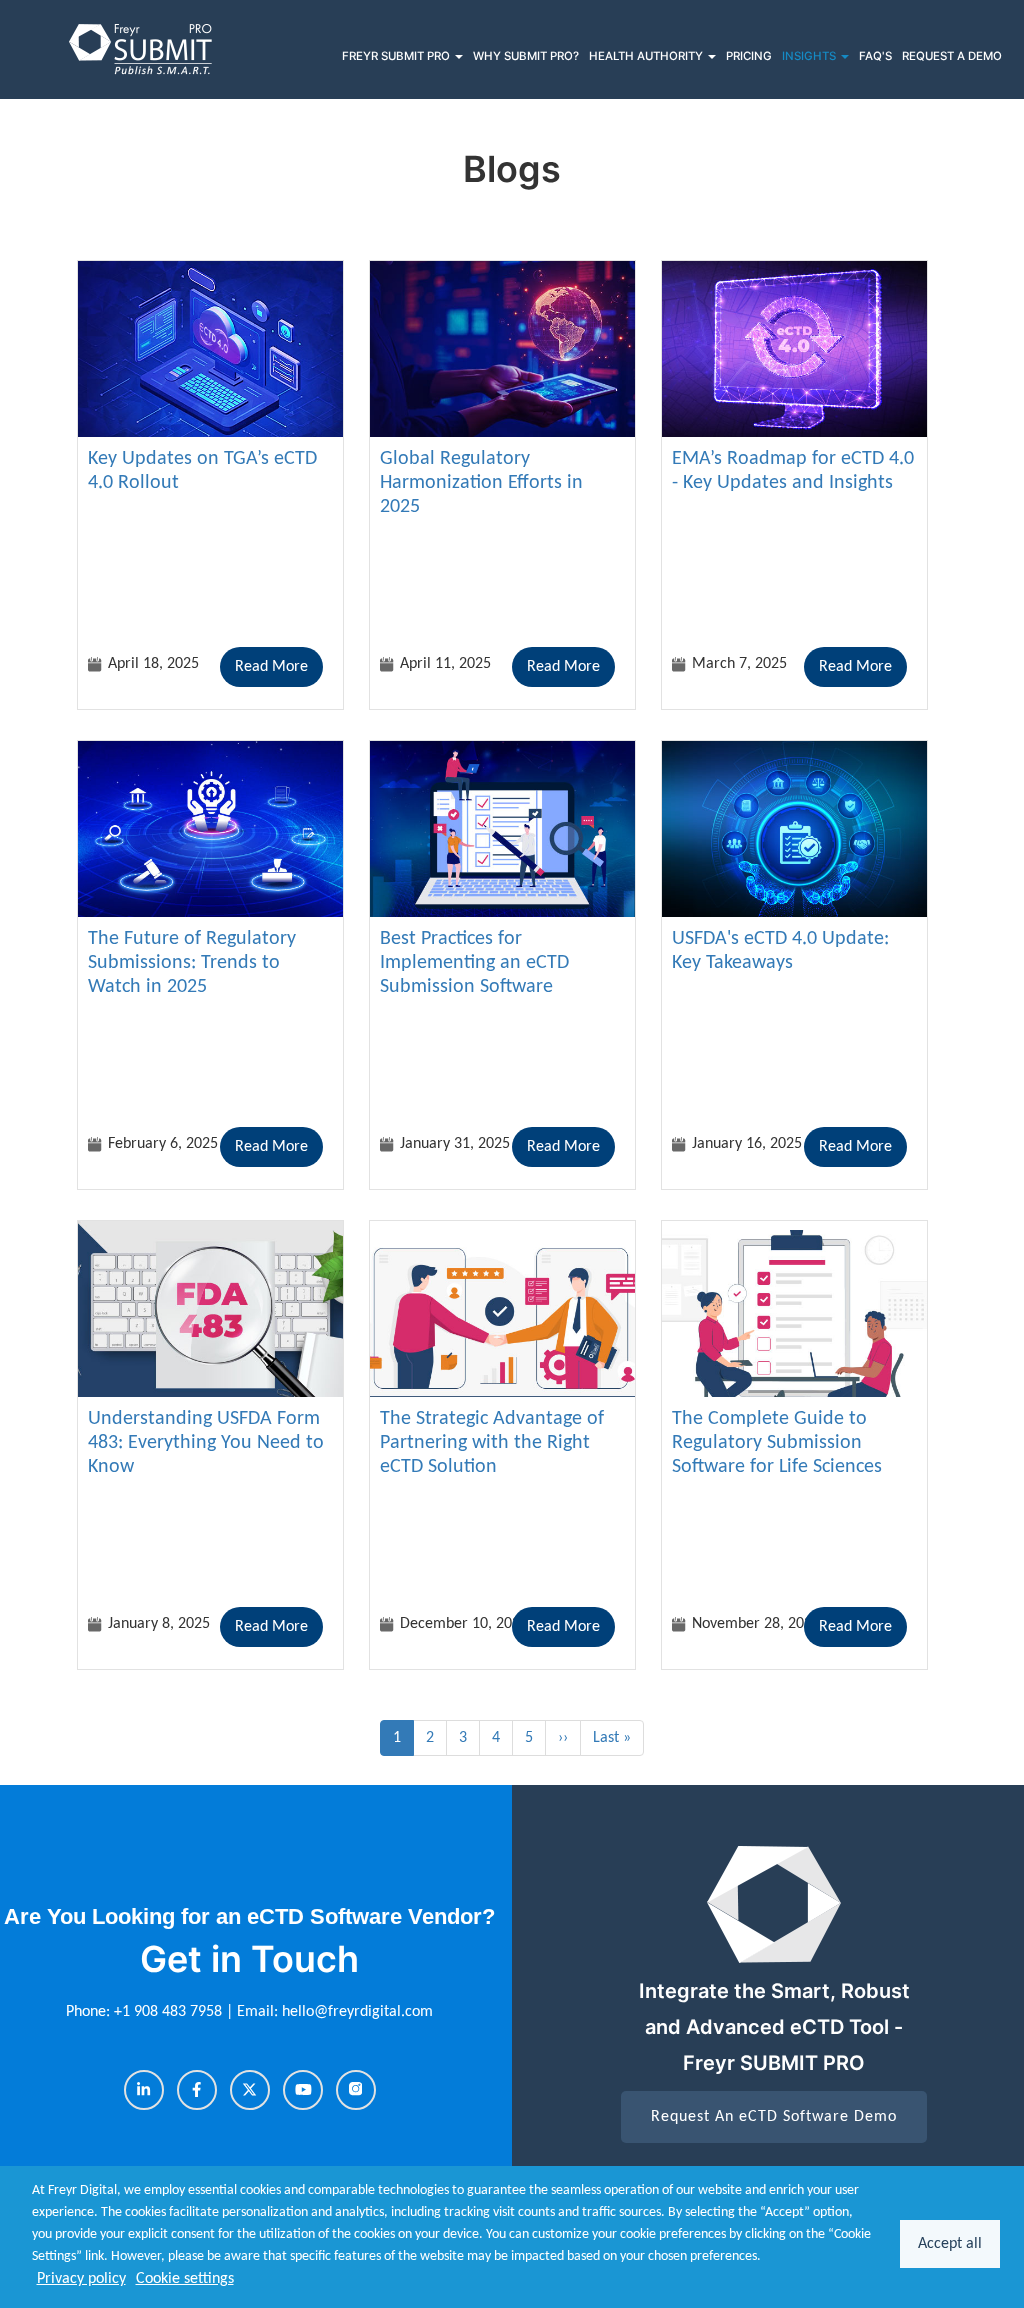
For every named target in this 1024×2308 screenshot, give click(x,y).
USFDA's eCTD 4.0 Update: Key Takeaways (780, 951)
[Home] (142, 49)
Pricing (749, 56)
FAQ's (875, 56)
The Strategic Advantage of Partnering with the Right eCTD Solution (492, 1443)
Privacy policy (81, 2279)
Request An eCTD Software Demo (774, 2117)
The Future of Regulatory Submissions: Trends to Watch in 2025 (192, 963)
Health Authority (647, 56)
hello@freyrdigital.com (357, 2012)
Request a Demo (952, 56)
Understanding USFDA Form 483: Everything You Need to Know (206, 1443)
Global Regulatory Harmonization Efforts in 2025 (481, 483)
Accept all (950, 2244)
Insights (810, 56)
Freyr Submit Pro (397, 56)
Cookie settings (185, 2279)
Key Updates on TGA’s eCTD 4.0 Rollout (202, 471)
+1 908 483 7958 (170, 2012)
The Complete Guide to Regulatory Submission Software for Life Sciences (777, 1443)
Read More (271, 667)
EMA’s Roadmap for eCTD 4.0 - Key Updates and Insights (793, 471)
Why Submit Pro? (526, 56)
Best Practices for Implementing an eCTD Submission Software (474, 963)
